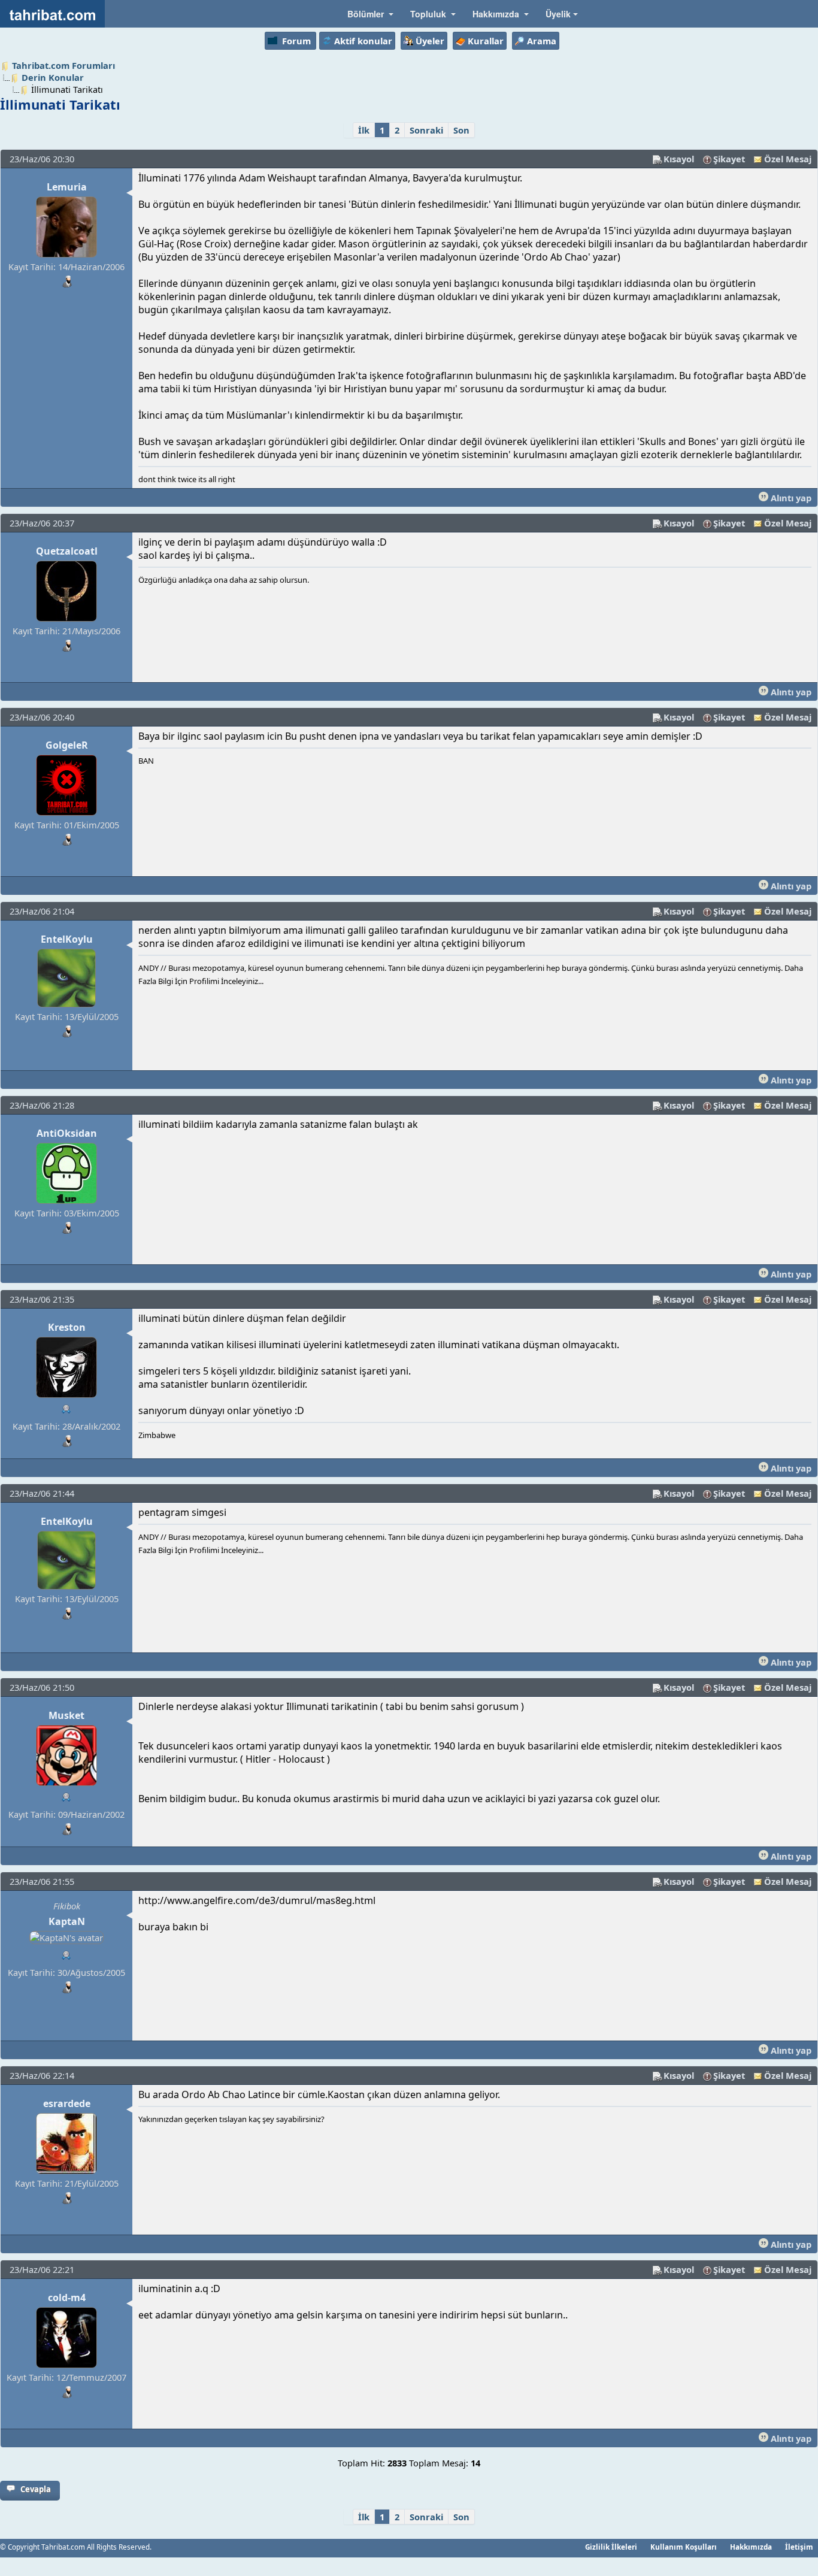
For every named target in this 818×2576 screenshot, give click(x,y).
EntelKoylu (67, 939)
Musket (66, 1715)
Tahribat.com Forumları (63, 65)
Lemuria (67, 187)
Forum (296, 41)
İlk (364, 130)
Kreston (67, 1327)
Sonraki (426, 130)
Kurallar (486, 41)
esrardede (67, 2103)
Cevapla (36, 2489)
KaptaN (67, 1921)
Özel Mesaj (788, 159)
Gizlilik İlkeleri (611, 2547)
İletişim (799, 2547)
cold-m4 (67, 2297)
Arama (542, 41)
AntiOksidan (67, 1133)
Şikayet (729, 159)
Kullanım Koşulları (684, 2547)
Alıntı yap (790, 498)
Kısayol (679, 159)
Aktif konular (363, 41)
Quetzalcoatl (67, 551)
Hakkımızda (751, 2547)
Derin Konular (53, 77)
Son (461, 130)
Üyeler (430, 41)
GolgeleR (67, 745)
